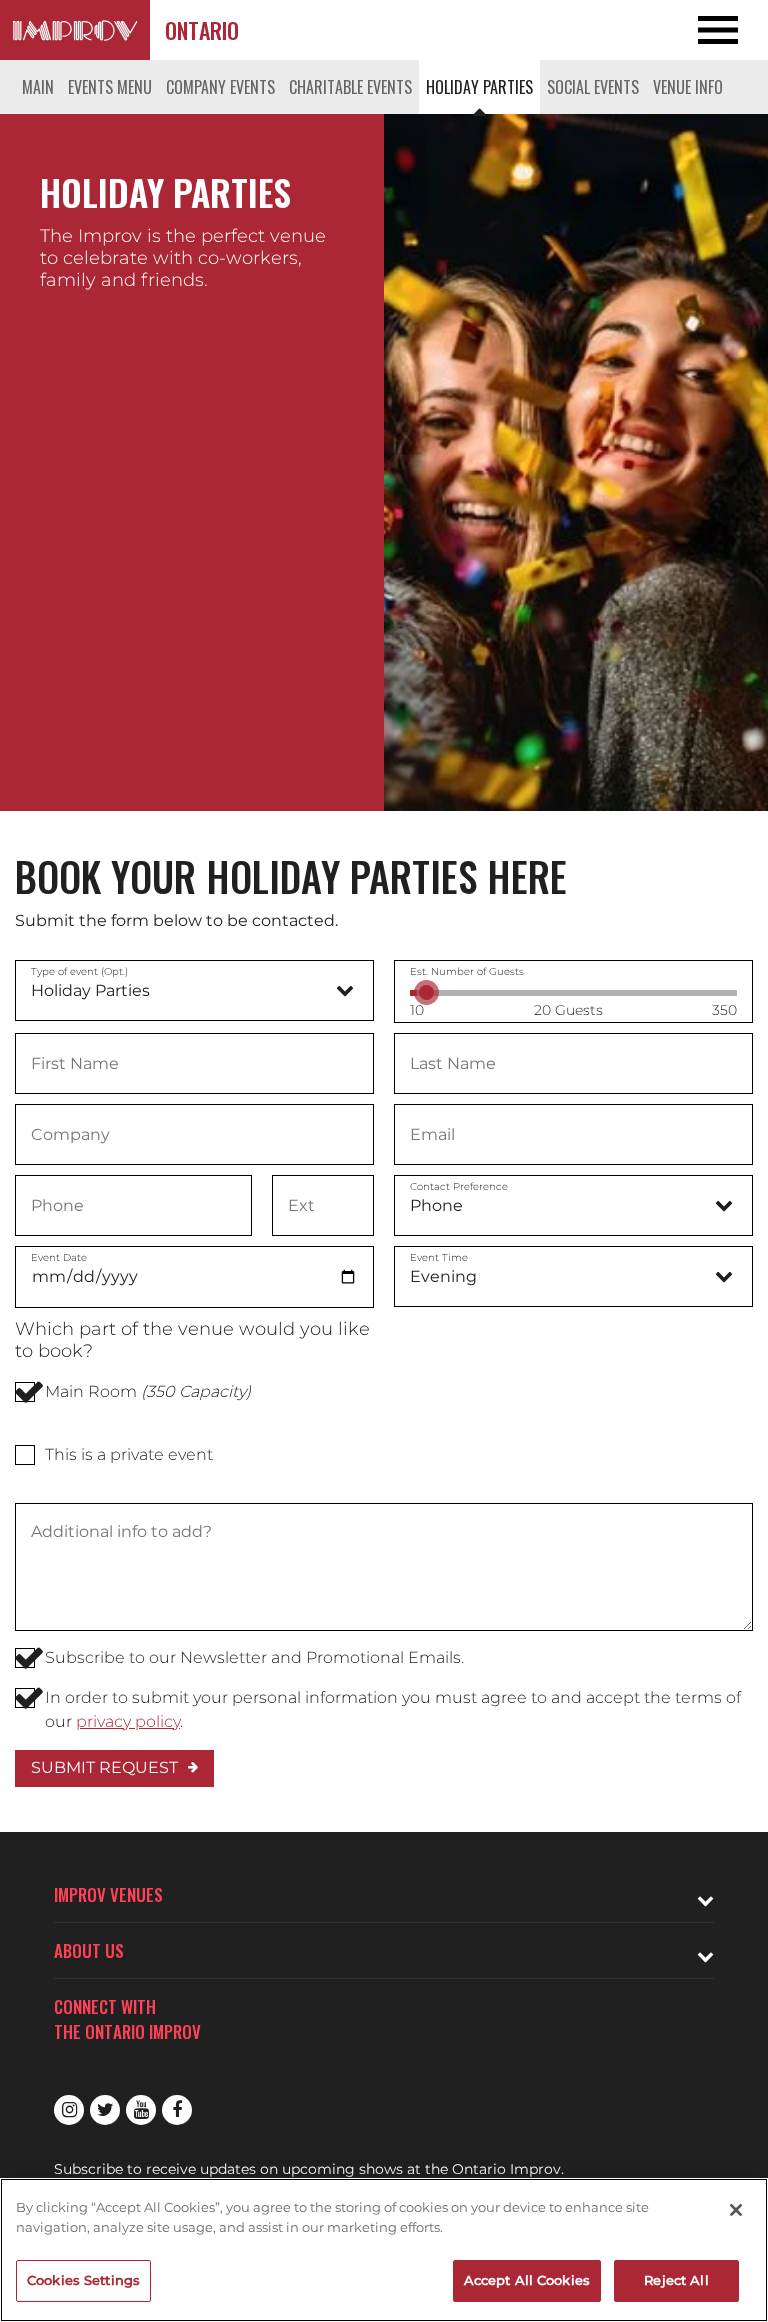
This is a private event (129, 1454)
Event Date (59, 1257)
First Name (74, 1062)
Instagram (69, 2110)
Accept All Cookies (527, 2280)
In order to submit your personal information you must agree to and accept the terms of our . (393, 1709)
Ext (300, 1204)
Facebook (177, 2110)
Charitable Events (350, 87)
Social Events (593, 87)
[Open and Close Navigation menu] (691, 30)
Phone (57, 1204)
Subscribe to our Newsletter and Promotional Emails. (254, 1657)
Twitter (105, 2110)
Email (432, 1133)
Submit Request (104, 1767)
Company (69, 1133)
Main (38, 87)
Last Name (452, 1062)
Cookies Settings (83, 2280)
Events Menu (110, 87)
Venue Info (688, 87)
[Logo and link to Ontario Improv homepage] (75, 30)
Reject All (676, 2280)
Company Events (220, 87)
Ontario (202, 30)
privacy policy (128, 1721)
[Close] (736, 2210)
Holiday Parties (479, 87)
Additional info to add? (120, 1532)
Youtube (141, 2110)
